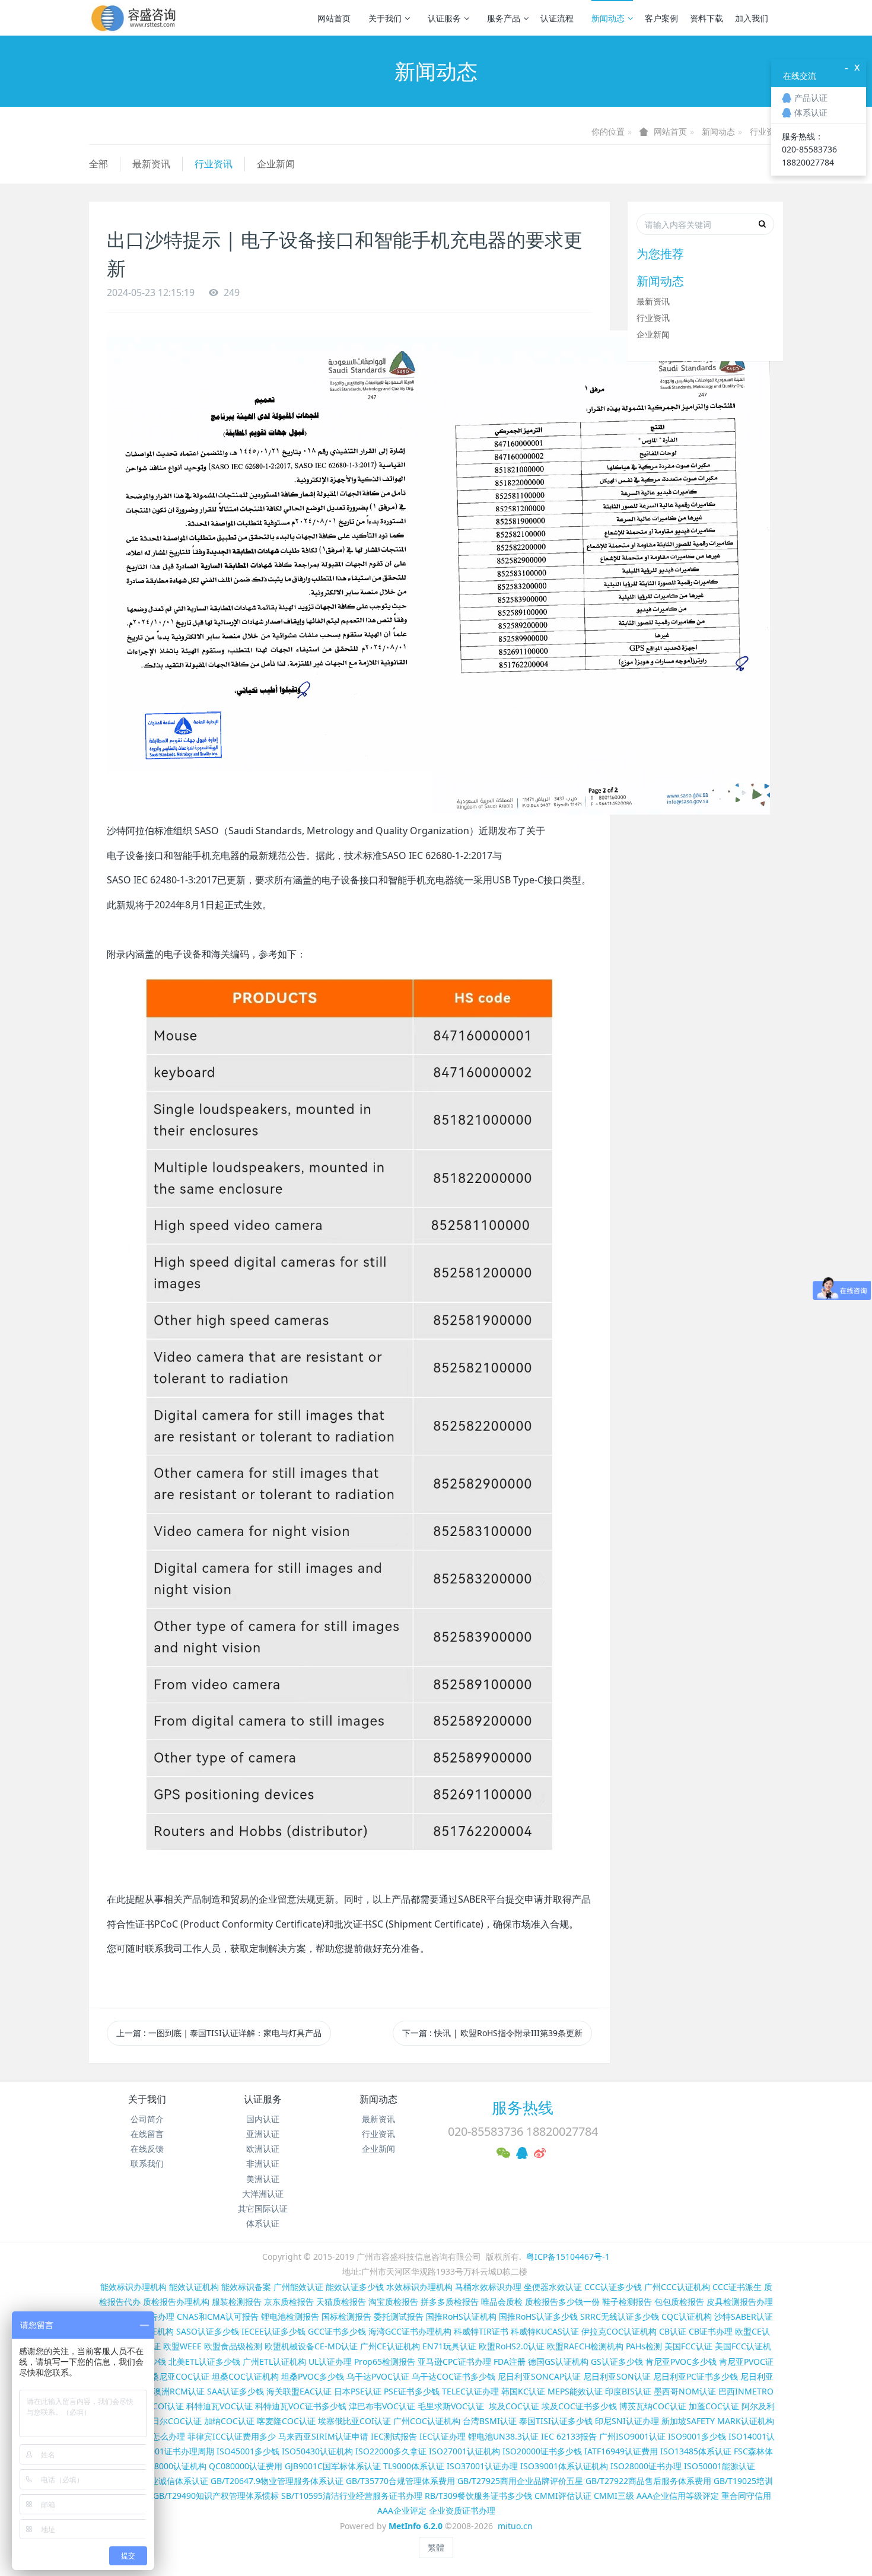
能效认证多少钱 (355, 2287)
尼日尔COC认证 (172, 2421)
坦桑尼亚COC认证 (176, 2376)
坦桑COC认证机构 (245, 2376)
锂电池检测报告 (290, 2316)
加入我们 (752, 18)
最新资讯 (151, 164)
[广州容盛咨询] (134, 18)
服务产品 (504, 18)
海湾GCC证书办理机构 (410, 2331)
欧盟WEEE (182, 2346)
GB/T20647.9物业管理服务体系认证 (277, 2481)
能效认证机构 (194, 2287)
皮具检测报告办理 (740, 2302)
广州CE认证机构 (390, 2346)
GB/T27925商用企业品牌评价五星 (520, 2481)
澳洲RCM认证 (179, 2391)
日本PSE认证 (358, 2391)
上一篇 (219, 2033)
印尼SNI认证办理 (627, 2421)
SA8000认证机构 (175, 2466)
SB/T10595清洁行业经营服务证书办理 (352, 2496)
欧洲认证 (263, 2149)
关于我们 (385, 18)
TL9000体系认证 (414, 2466)
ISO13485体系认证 (696, 2451)
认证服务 (444, 18)
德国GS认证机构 (558, 2362)
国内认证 (263, 2119)
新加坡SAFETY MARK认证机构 (718, 2421)
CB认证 (673, 2331)
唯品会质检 (502, 2302)
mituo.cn (515, 2526)
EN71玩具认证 (449, 2346)
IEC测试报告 (394, 2436)
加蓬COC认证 (714, 2406)
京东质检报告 (289, 2302)
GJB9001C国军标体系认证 (333, 2466)
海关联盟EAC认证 (299, 2391)
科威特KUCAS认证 (545, 2331)
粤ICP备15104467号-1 (568, 2257)
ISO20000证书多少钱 (542, 2451)
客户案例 (661, 18)
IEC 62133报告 (569, 2436)
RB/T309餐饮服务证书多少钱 (478, 2496)
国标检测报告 (346, 2316)
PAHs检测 (644, 2346)
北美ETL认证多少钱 (204, 2362)
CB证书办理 (711, 2331)
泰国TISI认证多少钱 (556, 2421)
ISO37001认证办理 (482, 2466)
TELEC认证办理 (470, 2391)
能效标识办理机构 (133, 2287)
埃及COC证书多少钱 (579, 2406)
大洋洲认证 (263, 2194)
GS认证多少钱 (617, 2362)
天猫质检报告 (341, 2302)
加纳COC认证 (229, 2421)
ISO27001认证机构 (464, 2451)
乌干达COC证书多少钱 (453, 2376)
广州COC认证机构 (427, 2421)
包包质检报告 (679, 2302)
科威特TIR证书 (481, 2331)
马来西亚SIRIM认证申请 (323, 2436)
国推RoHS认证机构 (461, 2316)
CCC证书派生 (737, 2287)
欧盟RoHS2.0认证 (512, 2346)
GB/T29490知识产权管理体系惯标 (216, 2496)
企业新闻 (276, 164)
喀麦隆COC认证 (286, 2421)
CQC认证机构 (687, 2316)
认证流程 (557, 18)
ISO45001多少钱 (248, 2451)
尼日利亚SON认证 (617, 2376)
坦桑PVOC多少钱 (313, 2376)
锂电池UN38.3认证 (503, 2436)
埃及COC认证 (514, 2406)
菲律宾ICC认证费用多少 (232, 2436)
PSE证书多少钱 (412, 2391)
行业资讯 (766, 131)
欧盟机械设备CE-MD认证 (311, 2346)
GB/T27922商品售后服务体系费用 (648, 2481)
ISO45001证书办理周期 (170, 2451)
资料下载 (706, 18)
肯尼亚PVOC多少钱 (681, 2362)
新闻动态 (608, 18)
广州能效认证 (298, 2287)
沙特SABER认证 (744, 2316)
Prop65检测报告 (385, 2362)
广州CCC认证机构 (677, 2287)
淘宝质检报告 (393, 2302)
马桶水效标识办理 (488, 2287)
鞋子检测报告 (627, 2302)
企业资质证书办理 (462, 2510)
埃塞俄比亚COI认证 (354, 2421)
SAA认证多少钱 (235, 2391)
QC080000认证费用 (246, 2466)
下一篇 (492, 2033)
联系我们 (147, 2163)
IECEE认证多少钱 (273, 2331)
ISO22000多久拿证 (391, 2451)
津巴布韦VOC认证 (383, 2406)
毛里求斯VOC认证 (451, 2406)
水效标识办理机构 (419, 2287)
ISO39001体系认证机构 (564, 2466)
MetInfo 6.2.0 (416, 2526)
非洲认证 (263, 2163)
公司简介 (147, 2119)
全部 (98, 164)
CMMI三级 (614, 2496)
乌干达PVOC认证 (378, 2376)
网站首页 (334, 18)
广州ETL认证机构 (274, 2362)
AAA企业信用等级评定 (678, 2496)
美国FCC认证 (688, 2346)
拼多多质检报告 (450, 2302)
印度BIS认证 (628, 2391)
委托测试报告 (399, 2316)
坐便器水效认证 (553, 2287)
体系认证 (263, 2223)
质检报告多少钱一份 (562, 2302)
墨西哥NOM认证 (685, 2391)
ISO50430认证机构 (317, 2451)
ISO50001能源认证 (720, 2466)
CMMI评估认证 (563, 2496)
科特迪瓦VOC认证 (219, 2406)
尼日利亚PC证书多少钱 (696, 2376)
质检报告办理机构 (176, 2302)
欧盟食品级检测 (233, 2346)
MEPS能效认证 (575, 2391)
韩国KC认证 (523, 2391)
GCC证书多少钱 (337, 2331)
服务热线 (523, 2107)
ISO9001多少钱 (697, 2436)
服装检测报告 (237, 2302)
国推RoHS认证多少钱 (538, 2316)
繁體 (436, 2547)
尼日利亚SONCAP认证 (539, 2376)
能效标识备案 (246, 2287)
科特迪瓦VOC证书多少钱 (301, 2406)
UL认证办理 (330, 2362)
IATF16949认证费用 (621, 2451)
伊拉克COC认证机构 (619, 2331)
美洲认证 (263, 2179)
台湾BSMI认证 (490, 2421)
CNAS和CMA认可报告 (218, 2316)
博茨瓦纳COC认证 (653, 2406)
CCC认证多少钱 (613, 2287)
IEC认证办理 (443, 2436)
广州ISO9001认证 (632, 2436)
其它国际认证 (263, 2208)
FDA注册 (510, 2362)
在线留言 (147, 2134)
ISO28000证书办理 (646, 2466)
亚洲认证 (263, 2134)
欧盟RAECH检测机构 (585, 2346)
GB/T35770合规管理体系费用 (400, 2481)
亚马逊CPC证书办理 (454, 2362)
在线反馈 (147, 2149)
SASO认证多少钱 (208, 2331)
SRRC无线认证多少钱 (620, 2316)
